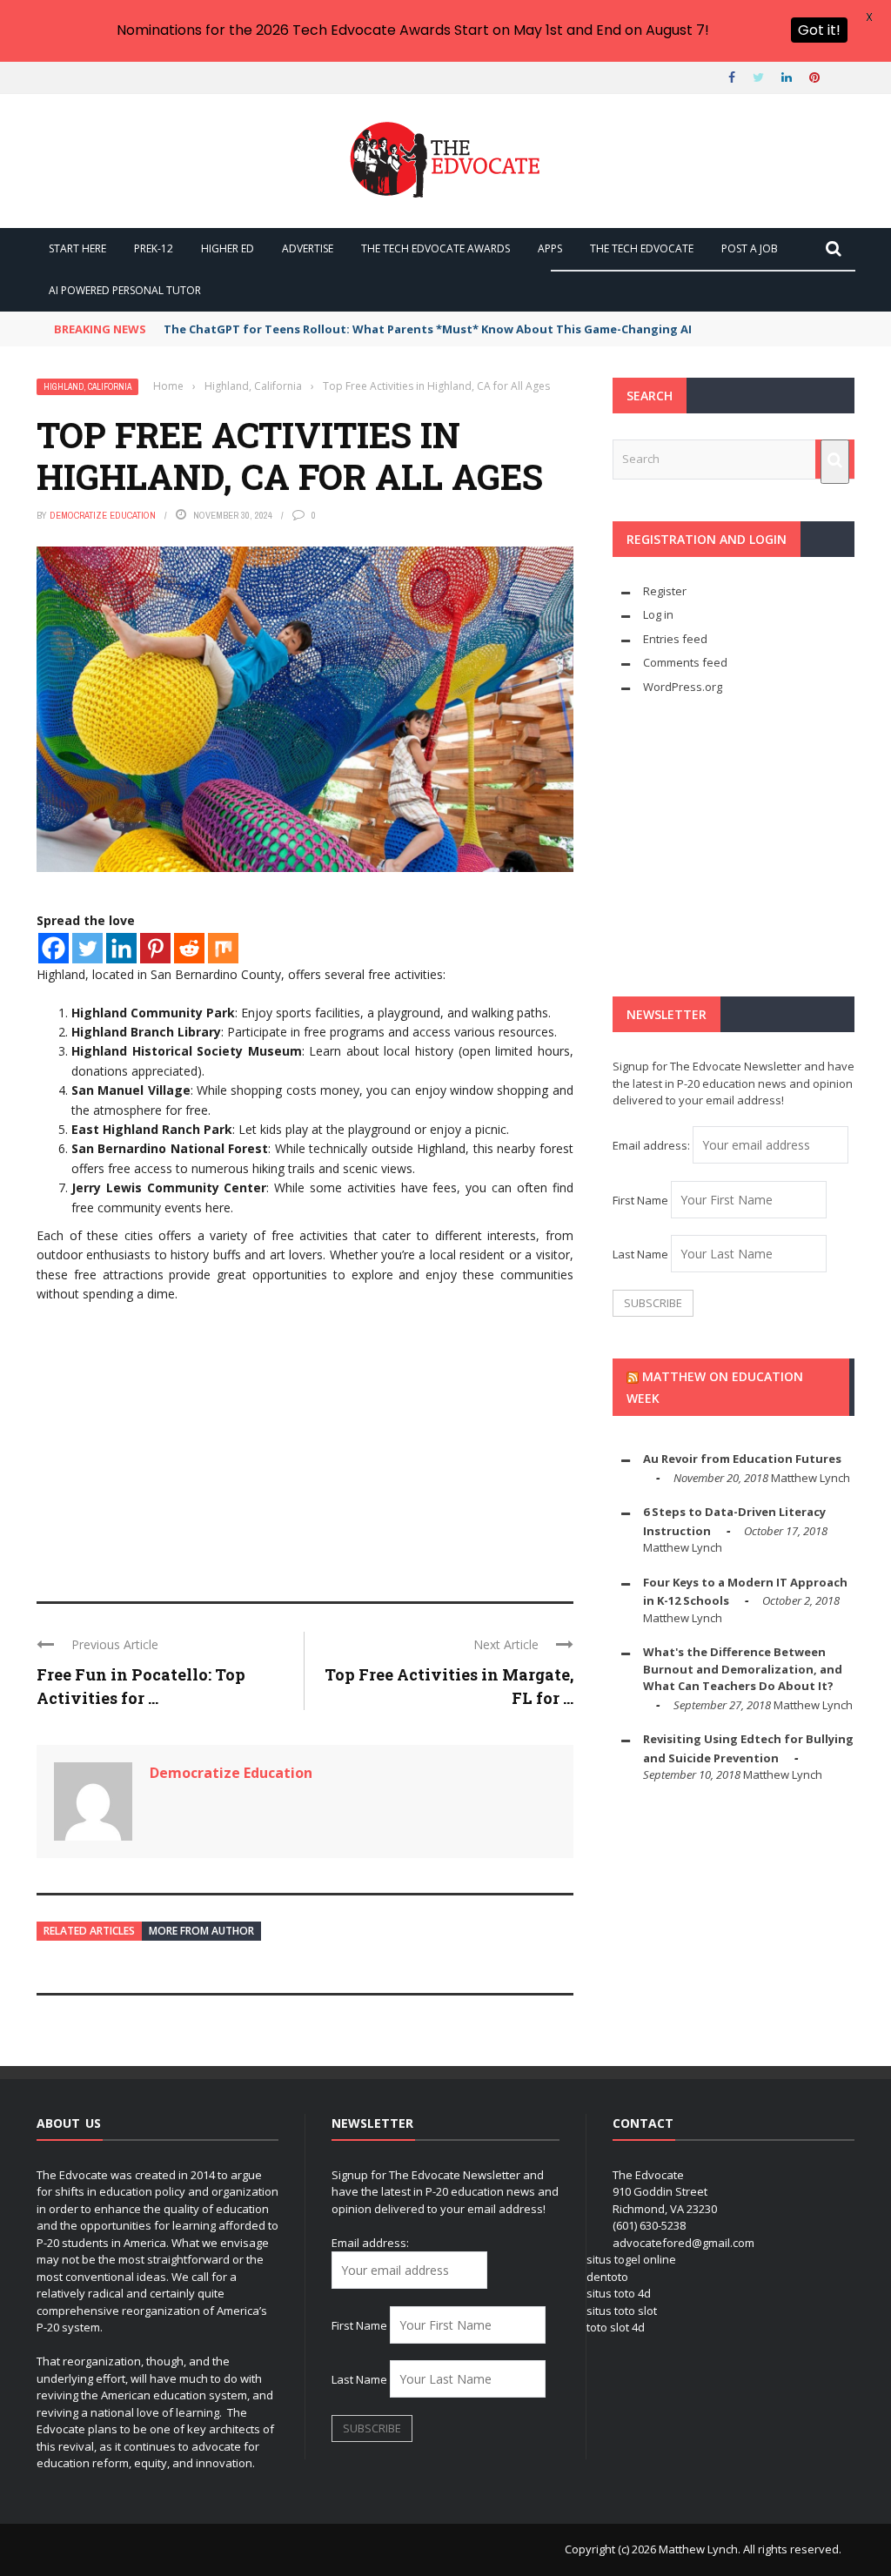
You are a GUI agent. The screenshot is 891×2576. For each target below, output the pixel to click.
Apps (550, 248)
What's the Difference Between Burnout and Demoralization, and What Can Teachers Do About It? (743, 1669)
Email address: (653, 1145)
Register (665, 591)
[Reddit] (189, 948)
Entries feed (675, 639)
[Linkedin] (121, 948)
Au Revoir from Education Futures (742, 1459)
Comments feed (685, 662)
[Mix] (223, 948)
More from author (201, 1931)
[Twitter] (87, 948)
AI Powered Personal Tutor (125, 290)
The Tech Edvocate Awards (435, 248)
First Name (640, 1200)
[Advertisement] (305, 1445)
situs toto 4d (619, 2293)
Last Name (640, 1254)
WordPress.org (683, 687)
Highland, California (87, 387)
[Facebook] (54, 948)
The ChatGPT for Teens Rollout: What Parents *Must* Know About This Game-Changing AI (428, 329)
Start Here (77, 248)
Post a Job (750, 248)
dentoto (607, 2277)
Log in (658, 614)
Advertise (308, 248)
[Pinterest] (155, 948)
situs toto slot (622, 2311)
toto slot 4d (616, 2327)
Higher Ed (228, 248)
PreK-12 (154, 248)
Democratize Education (103, 515)
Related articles (89, 1931)
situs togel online (631, 2259)
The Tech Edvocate (642, 248)
